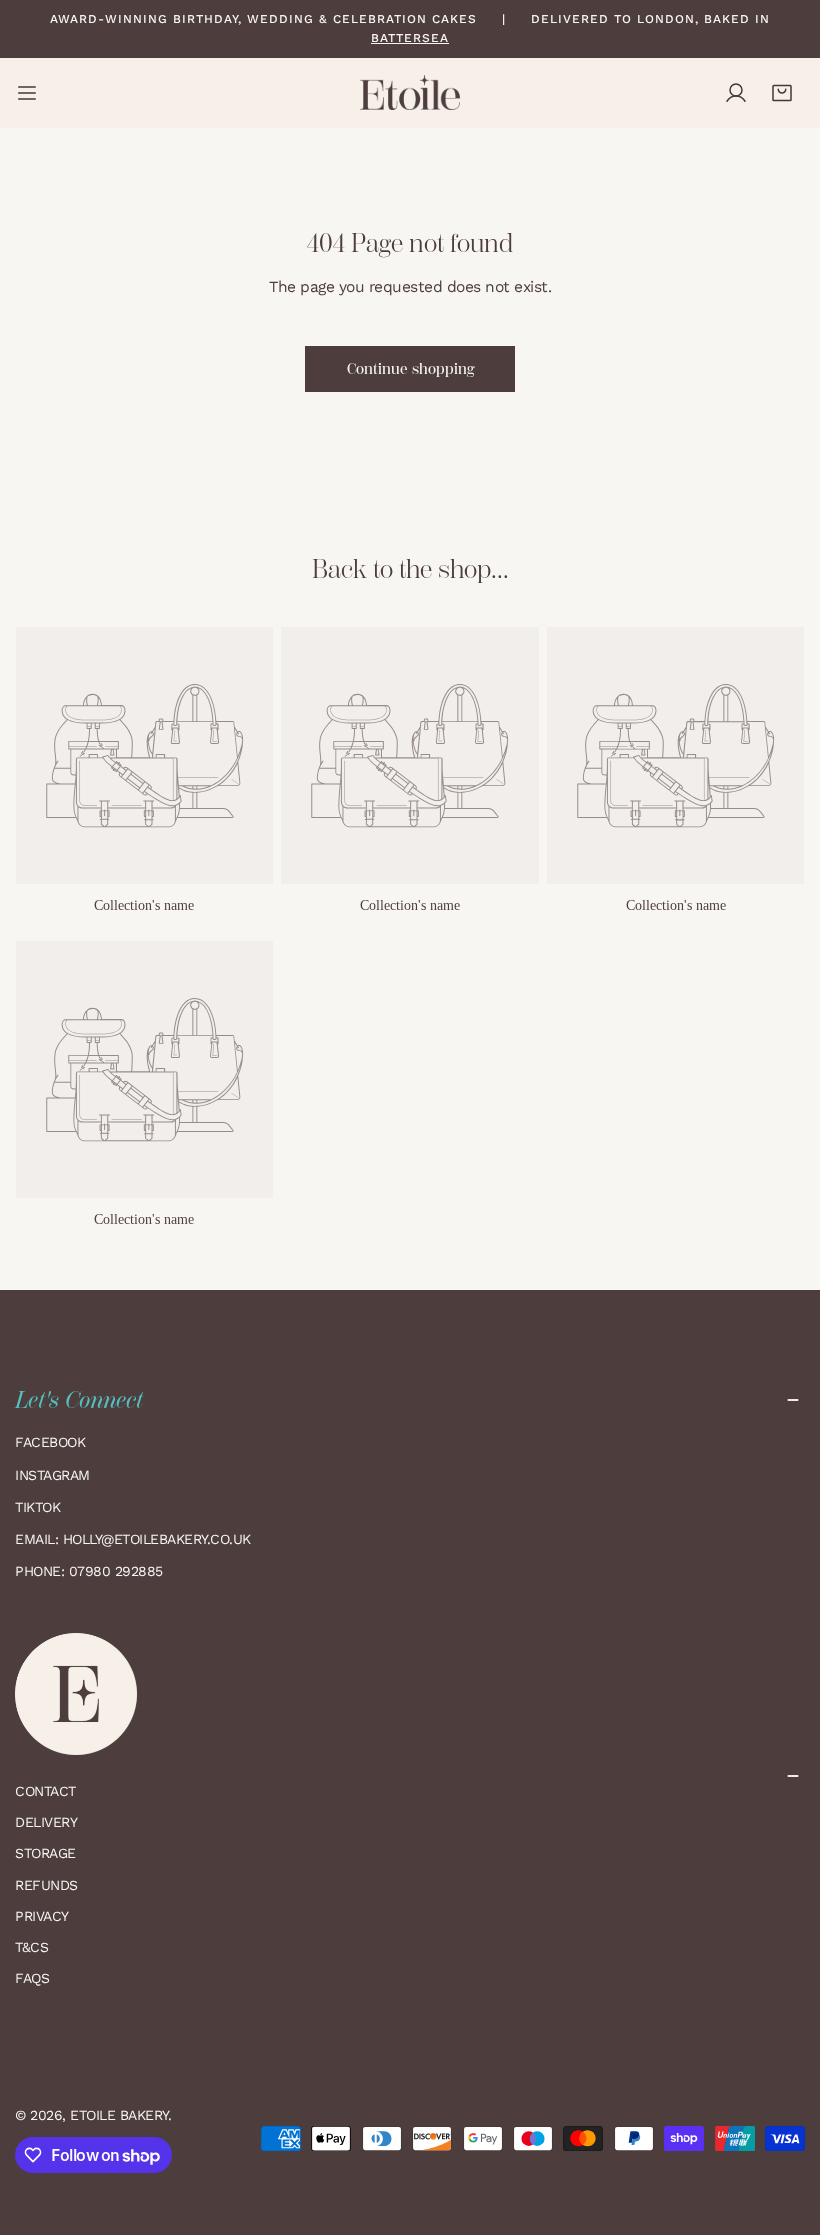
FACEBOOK (50, 1442)
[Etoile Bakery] (410, 92)
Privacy (42, 1916)
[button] (782, 93)
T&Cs (31, 1947)
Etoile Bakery (119, 2115)
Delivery (46, 1822)
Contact (45, 1791)
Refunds (46, 1885)
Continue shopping (410, 369)
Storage (45, 1853)
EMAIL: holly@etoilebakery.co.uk (135, 1539)
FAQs (32, 1978)
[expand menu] (27, 93)
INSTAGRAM (52, 1475)
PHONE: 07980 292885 (89, 1571)
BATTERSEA (410, 38)
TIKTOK (37, 1507)
